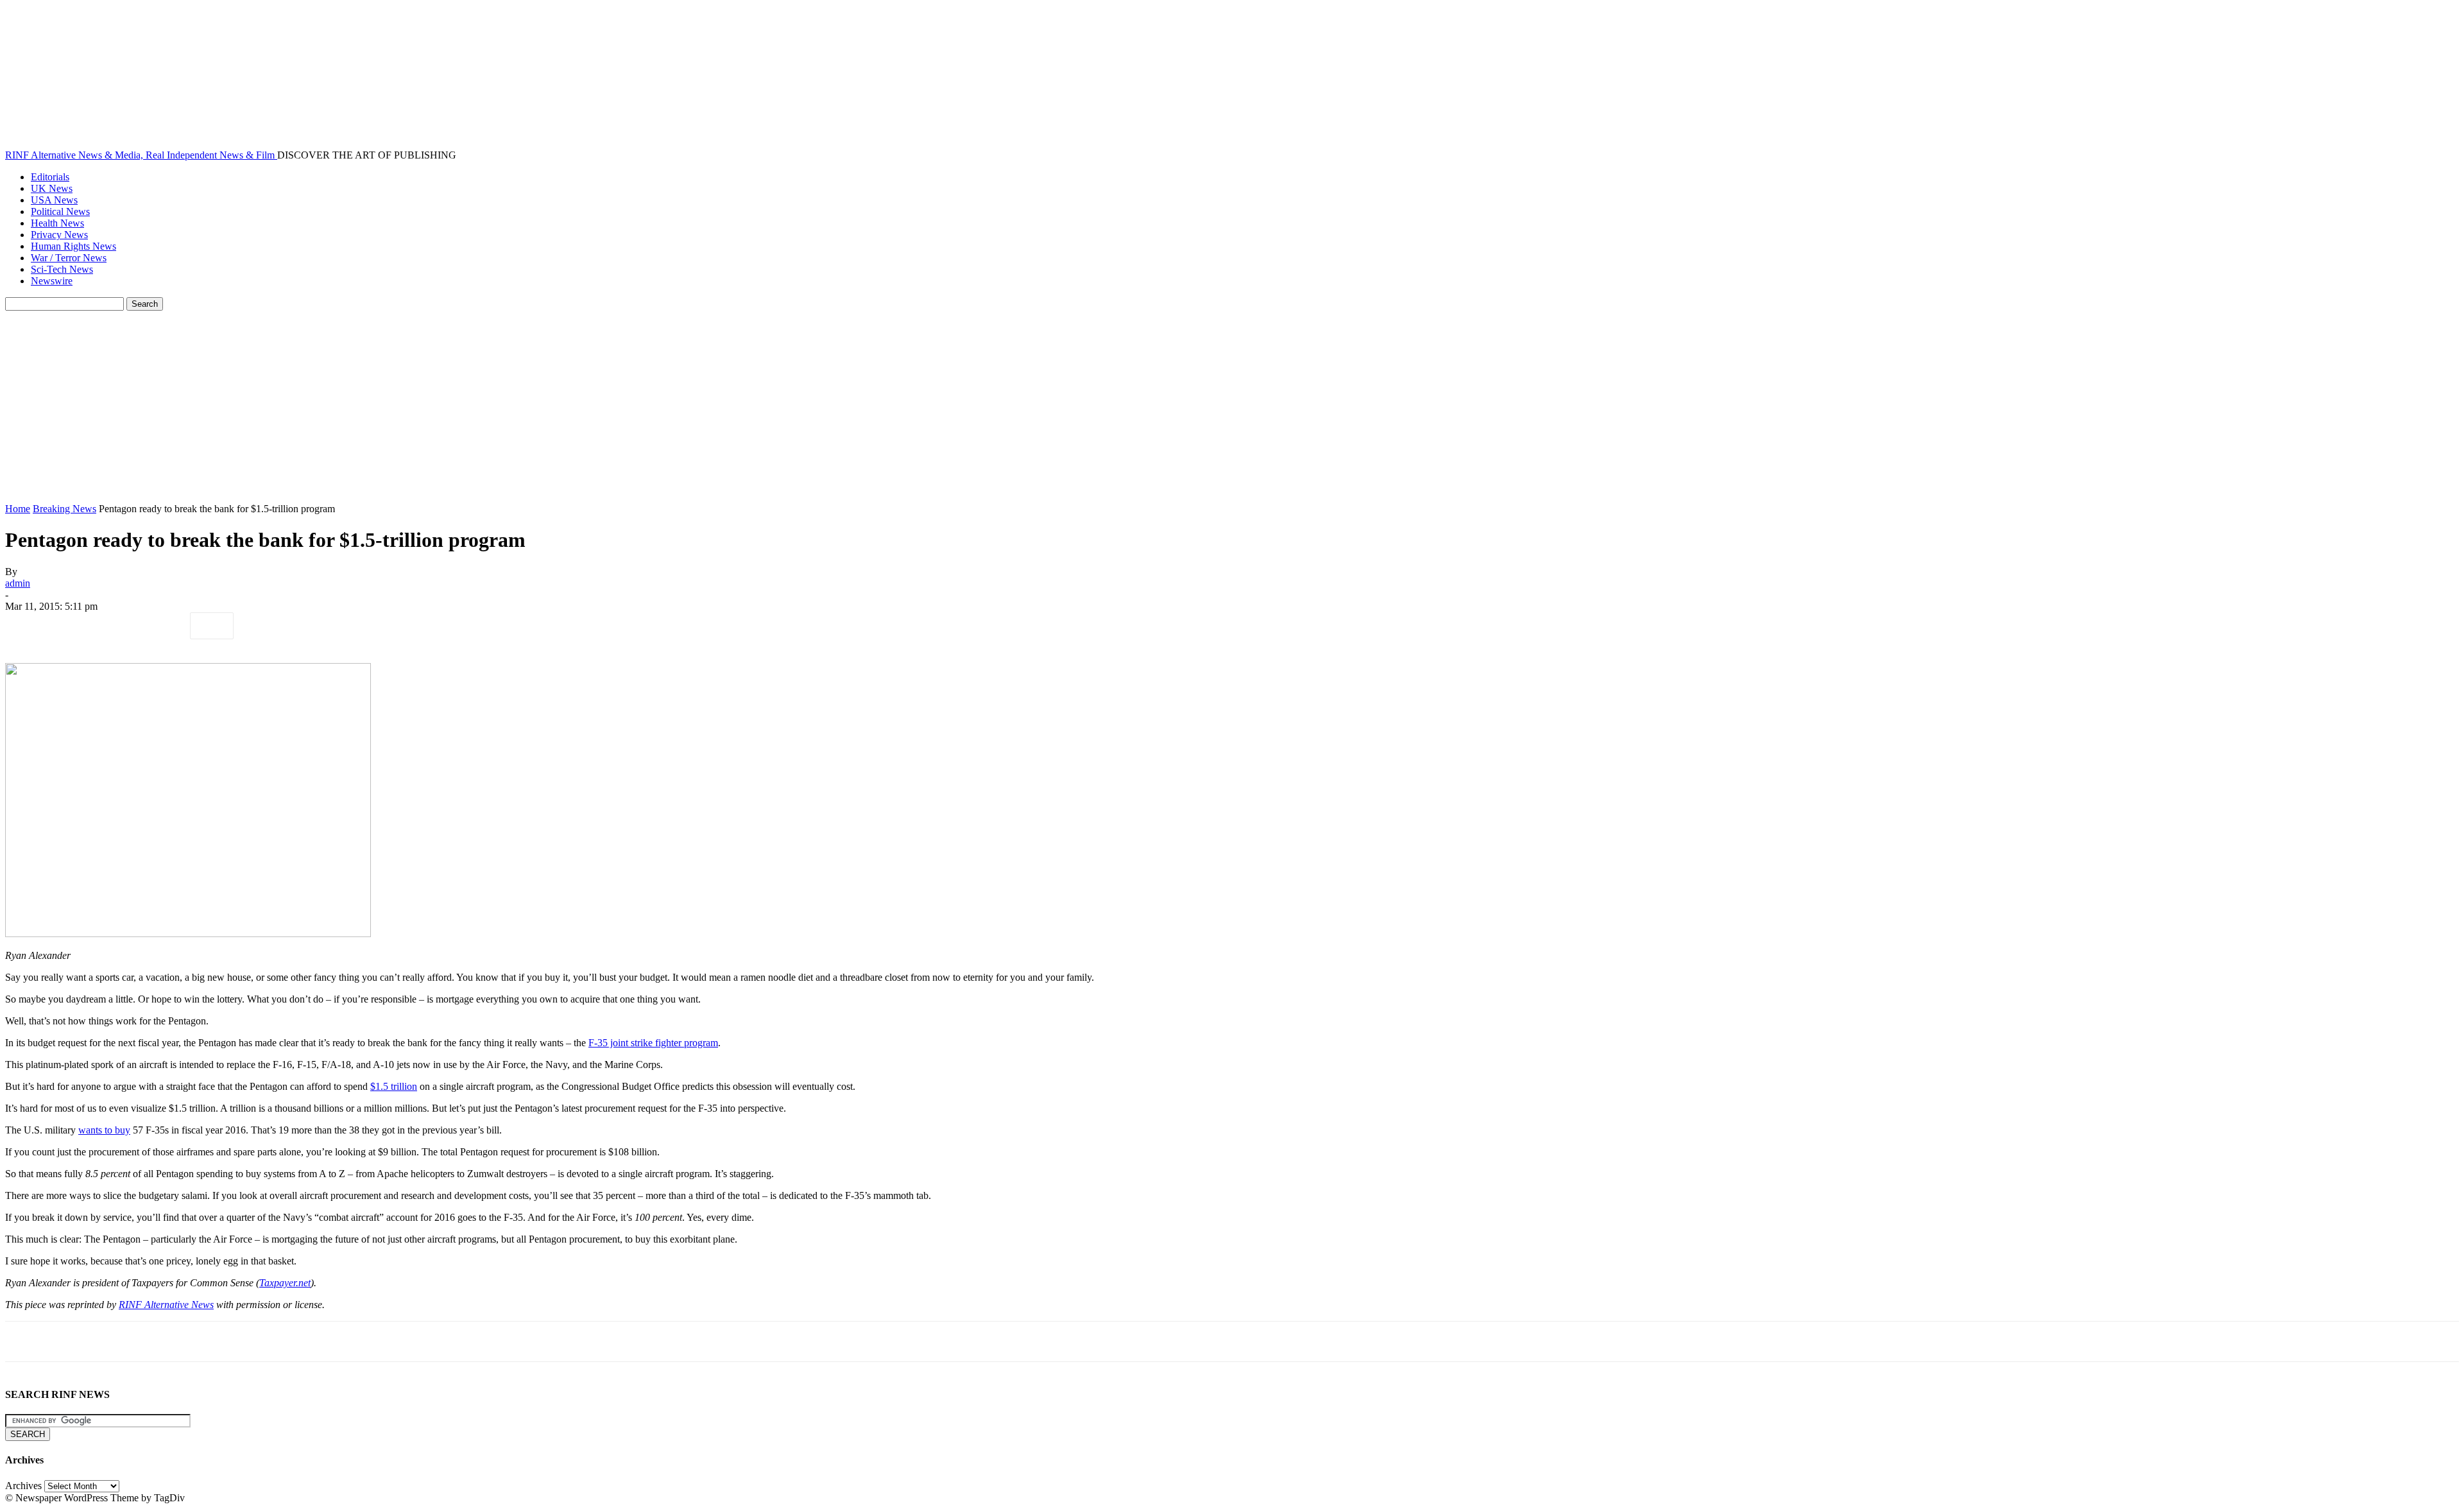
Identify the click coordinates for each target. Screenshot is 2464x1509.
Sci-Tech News (62, 269)
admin (18, 583)
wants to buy (104, 1130)
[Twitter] (73, 626)
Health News (57, 223)
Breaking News (64, 509)
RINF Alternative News (166, 1305)
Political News (60, 211)
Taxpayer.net (285, 1283)
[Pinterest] (119, 626)
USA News (54, 200)
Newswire (52, 281)
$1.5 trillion (394, 1086)
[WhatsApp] (165, 626)
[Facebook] (26, 626)
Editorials (50, 177)
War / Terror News (69, 258)
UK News (52, 188)
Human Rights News (73, 246)
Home (18, 509)
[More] (212, 626)
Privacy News (59, 235)
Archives (23, 1486)
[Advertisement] (1232, 407)
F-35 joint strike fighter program (653, 1043)
